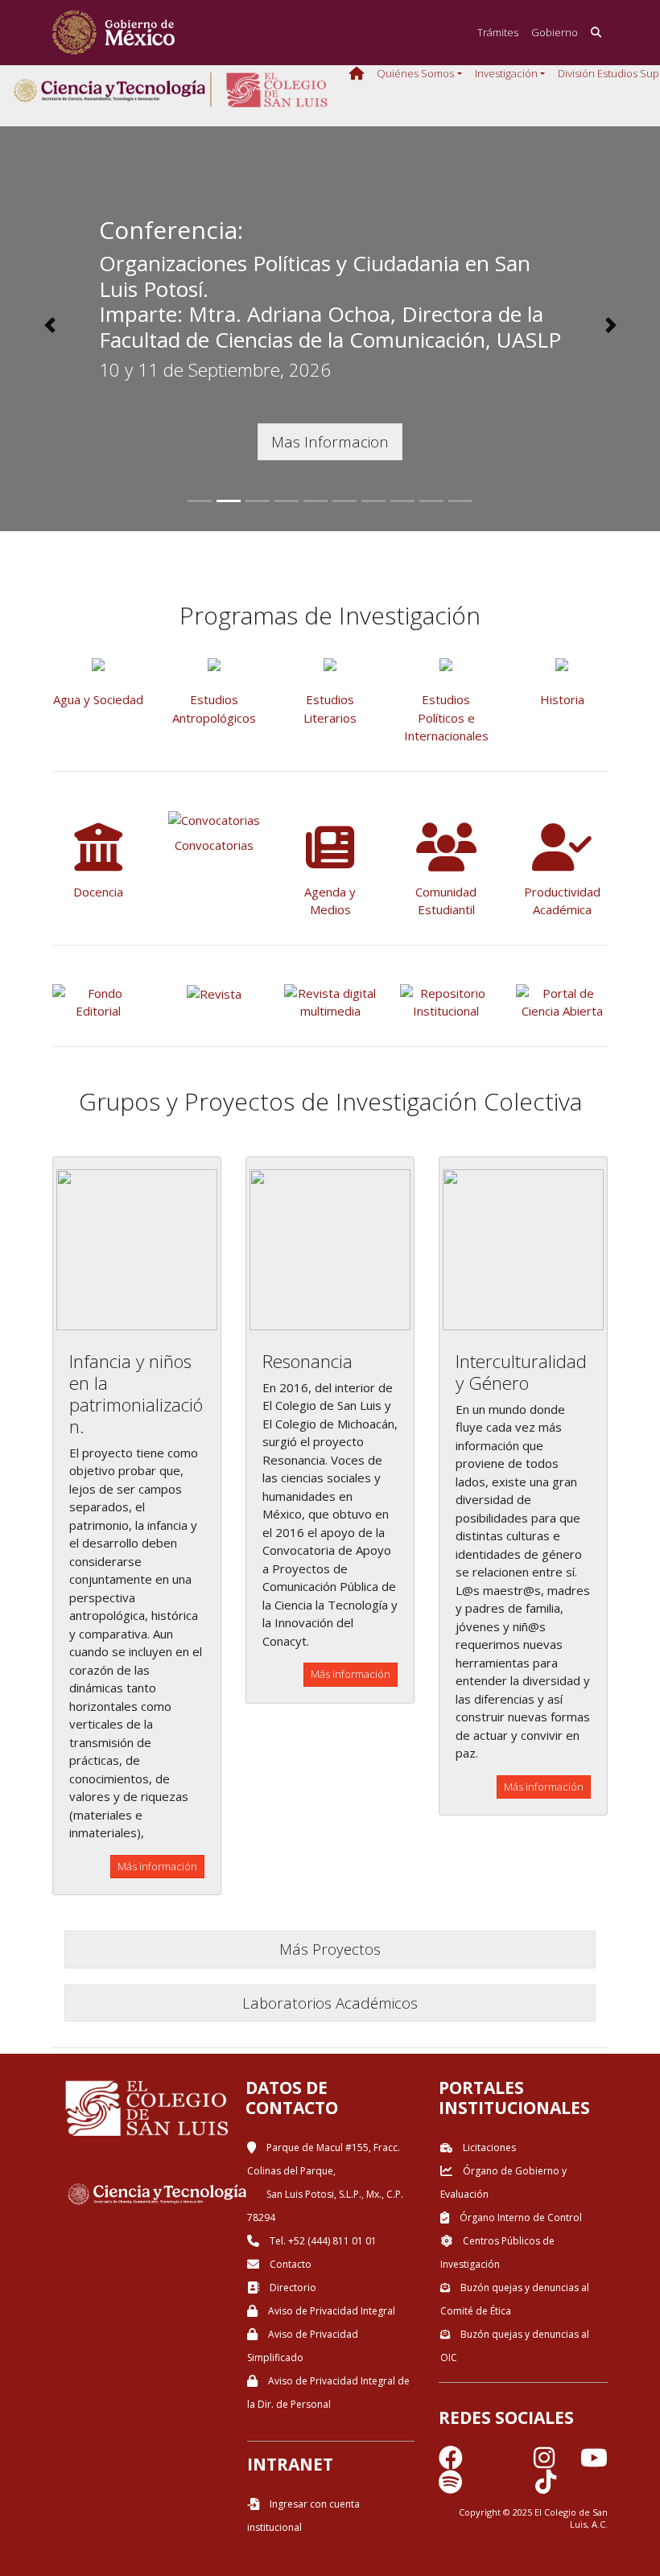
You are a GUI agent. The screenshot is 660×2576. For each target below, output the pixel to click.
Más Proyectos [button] (330, 1949)
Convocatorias (214, 845)
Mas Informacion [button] (330, 441)
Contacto (289, 2264)
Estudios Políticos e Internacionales (446, 717)
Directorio (292, 2287)
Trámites (498, 32)
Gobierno (555, 32)
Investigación (506, 73)
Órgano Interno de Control (520, 2217)
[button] (49, 325)
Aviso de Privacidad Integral (330, 2311)
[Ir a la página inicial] (113, 33)
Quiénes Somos (415, 73)
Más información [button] (157, 1866)
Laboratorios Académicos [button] (330, 2003)
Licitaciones (488, 2147)
